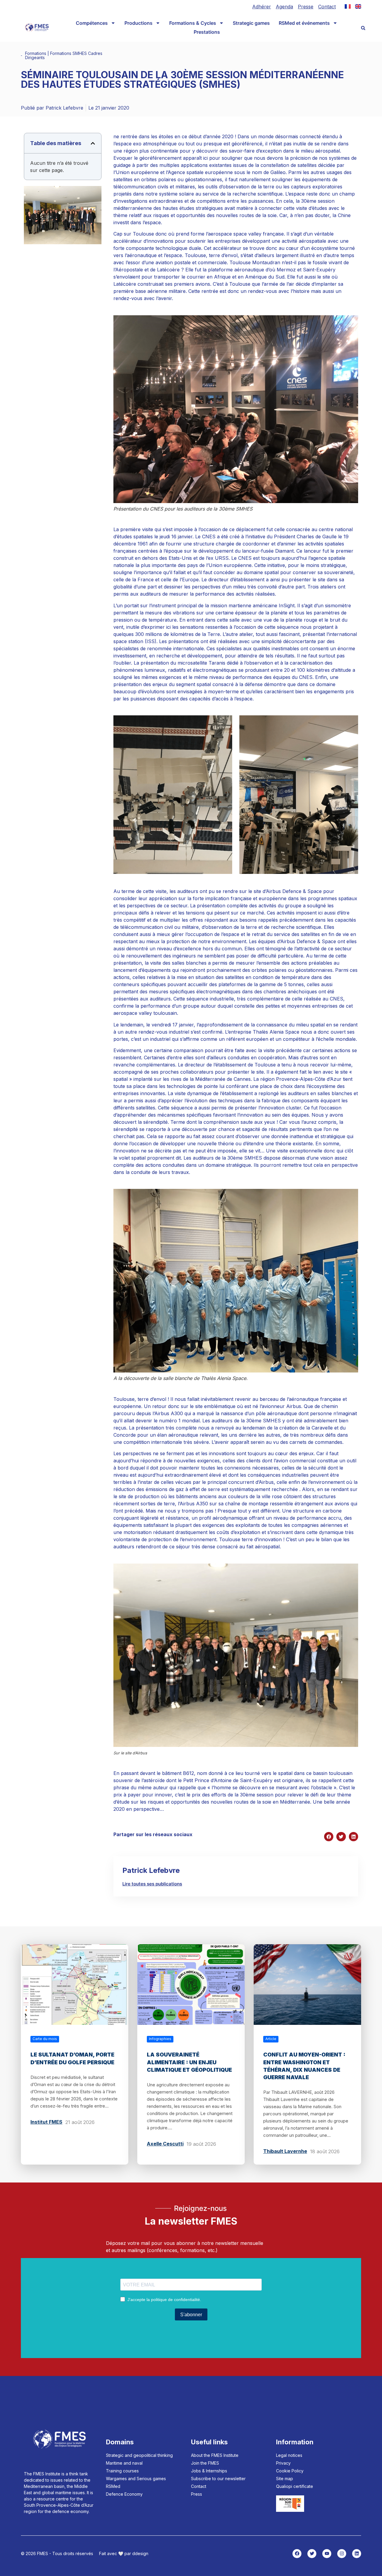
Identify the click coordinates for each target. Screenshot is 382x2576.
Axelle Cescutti (165, 2144)
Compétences (92, 23)
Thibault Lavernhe (285, 2151)
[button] (363, 28)
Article (271, 2039)
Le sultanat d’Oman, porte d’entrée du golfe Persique (72, 2058)
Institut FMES (46, 2122)
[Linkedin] (357, 2554)
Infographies (160, 2039)
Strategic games (251, 23)
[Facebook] (297, 2554)
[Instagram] (342, 2554)
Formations (36, 53)
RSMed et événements (304, 23)
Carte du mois (45, 2039)
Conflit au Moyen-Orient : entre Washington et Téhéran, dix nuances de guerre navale (304, 2066)
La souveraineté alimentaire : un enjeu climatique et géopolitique (189, 2062)
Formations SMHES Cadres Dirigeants (64, 55)
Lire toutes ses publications (152, 1884)
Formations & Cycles (193, 23)
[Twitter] (312, 2554)
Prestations (207, 32)
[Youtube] (327, 2554)
